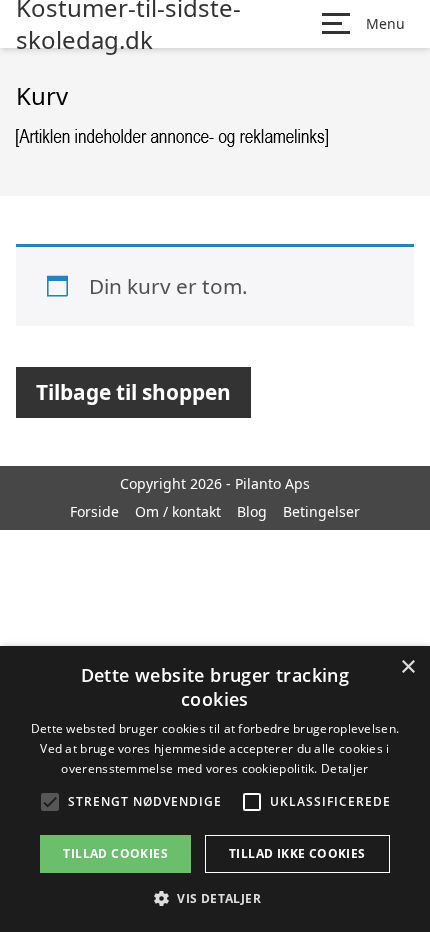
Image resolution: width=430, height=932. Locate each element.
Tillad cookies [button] (115, 853)
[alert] (215, 789)
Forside (94, 511)
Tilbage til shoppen (133, 392)
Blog (252, 511)
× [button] (407, 667)
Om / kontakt (178, 511)
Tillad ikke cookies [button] (297, 853)
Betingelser (321, 511)
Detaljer (344, 768)
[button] (215, 898)
